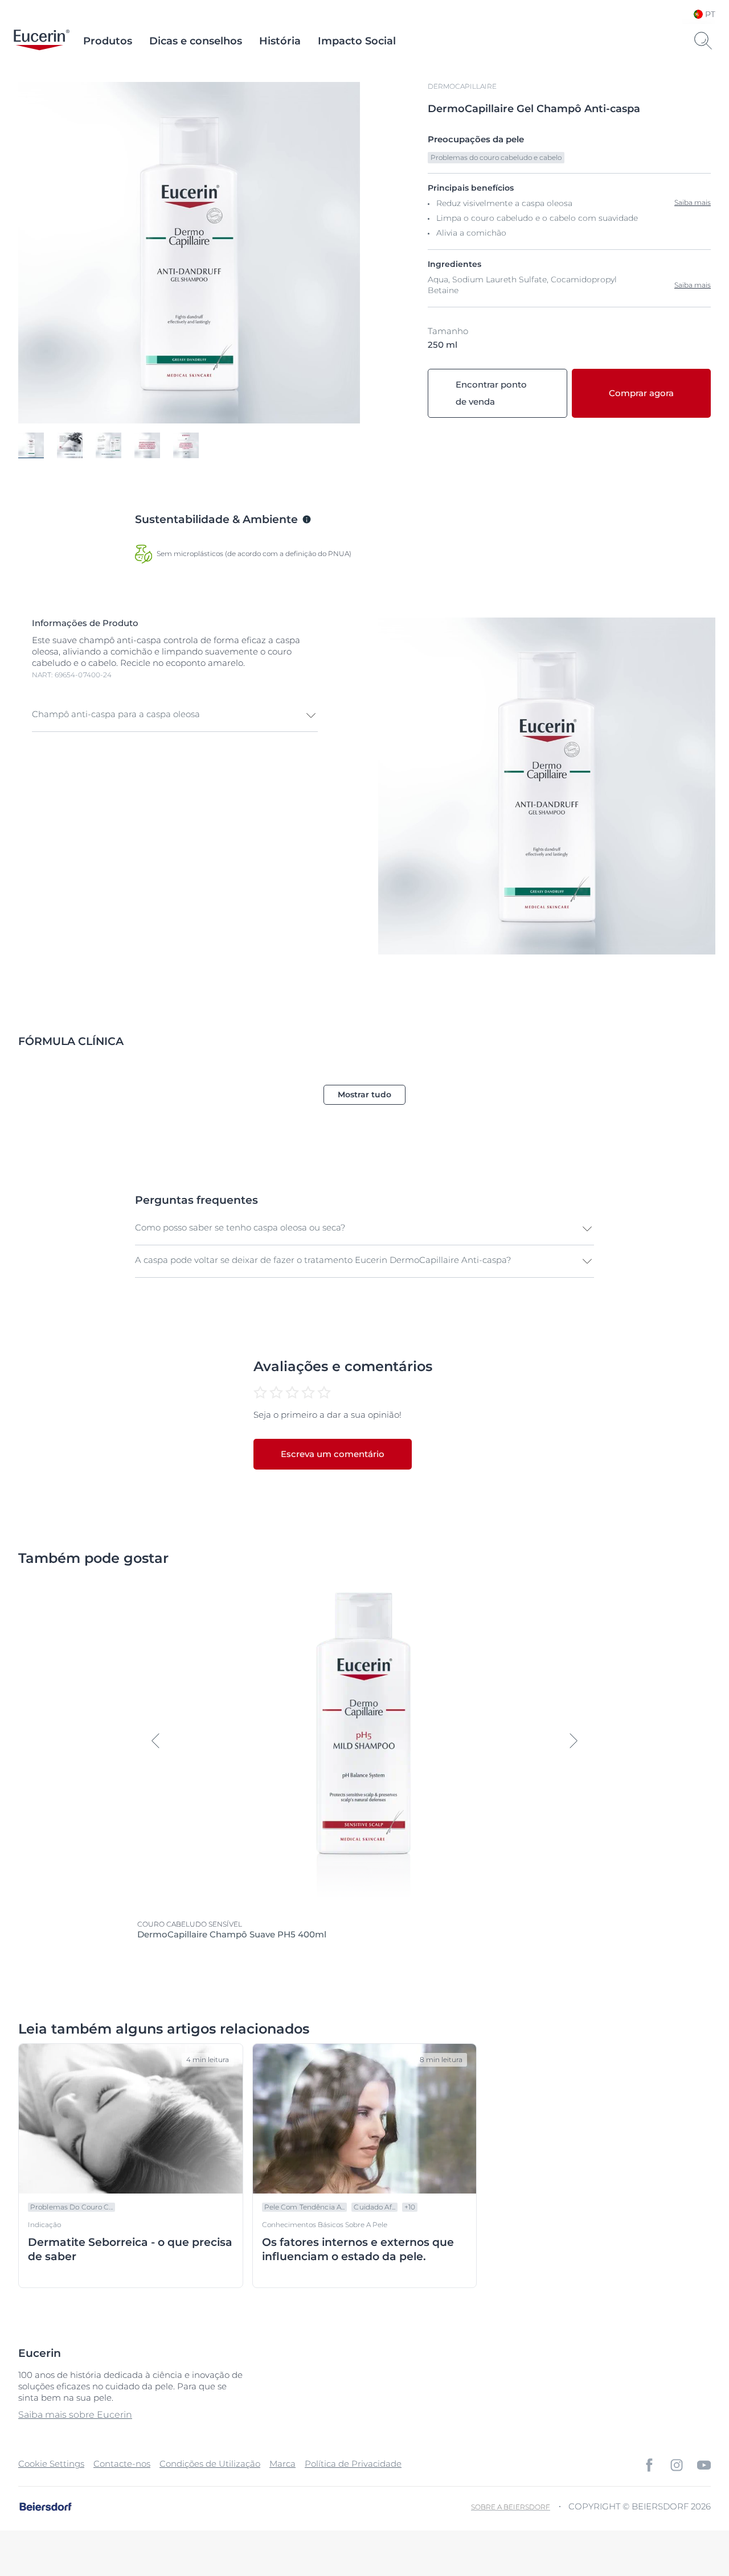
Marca (282, 2464)
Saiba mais (693, 285)
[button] (175, 715)
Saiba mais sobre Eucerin (75, 2415)
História (280, 41)
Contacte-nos (122, 2464)
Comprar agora (641, 393)
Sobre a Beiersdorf (511, 2507)
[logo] (42, 41)
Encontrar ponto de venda (491, 393)
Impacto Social (357, 41)
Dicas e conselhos (196, 41)
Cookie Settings (51, 2464)
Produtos (108, 41)
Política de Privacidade (353, 2464)
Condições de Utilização (210, 2464)
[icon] (649, 2465)
